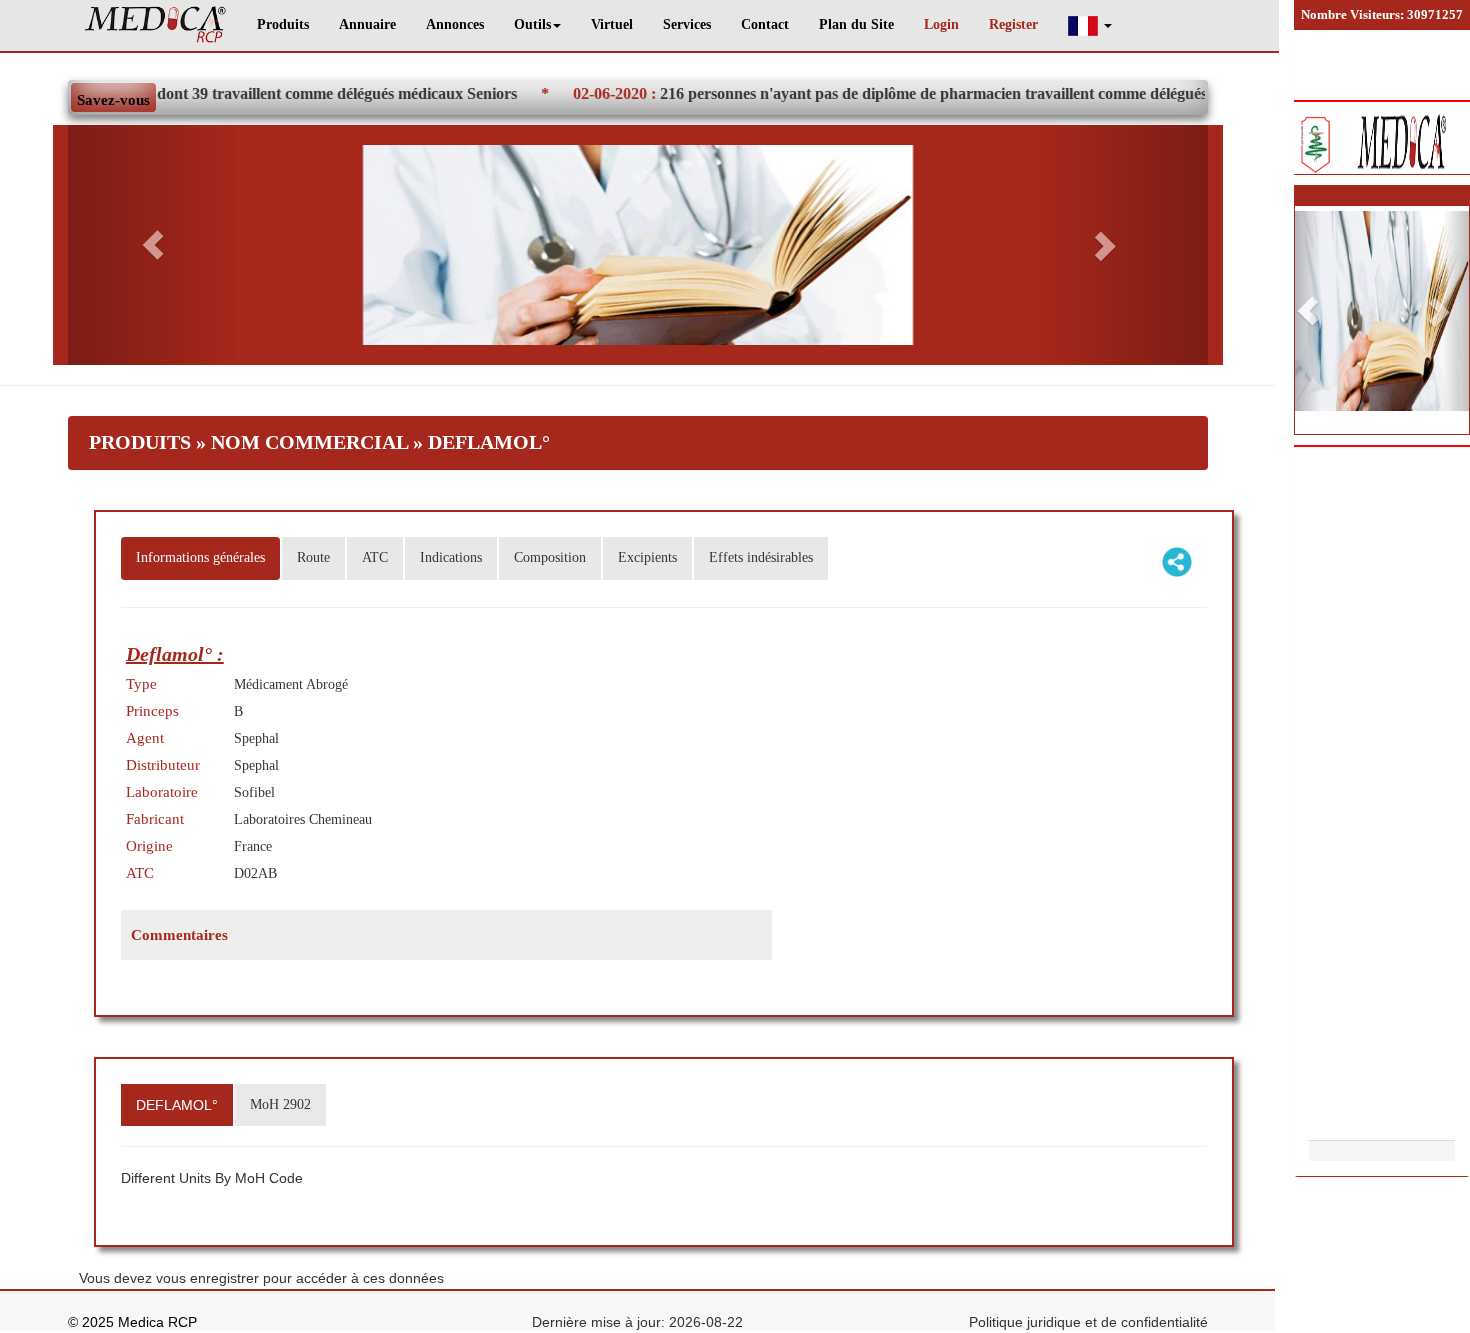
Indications (451, 557)
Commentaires (179, 935)
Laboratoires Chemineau (303, 819)
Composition (550, 557)
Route (313, 557)
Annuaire (367, 24)
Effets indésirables (761, 557)
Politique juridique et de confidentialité (1088, 1322)
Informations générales (200, 557)
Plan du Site (856, 24)
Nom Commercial (309, 442)
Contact (765, 24)
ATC (375, 557)
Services (687, 24)
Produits (283, 24)
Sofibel (254, 792)
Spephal (256, 738)
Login (941, 24)
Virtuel (612, 24)
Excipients (647, 557)
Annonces (455, 24)
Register (1013, 24)
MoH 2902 (280, 1104)
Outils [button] (532, 24)
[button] (1090, 25)
